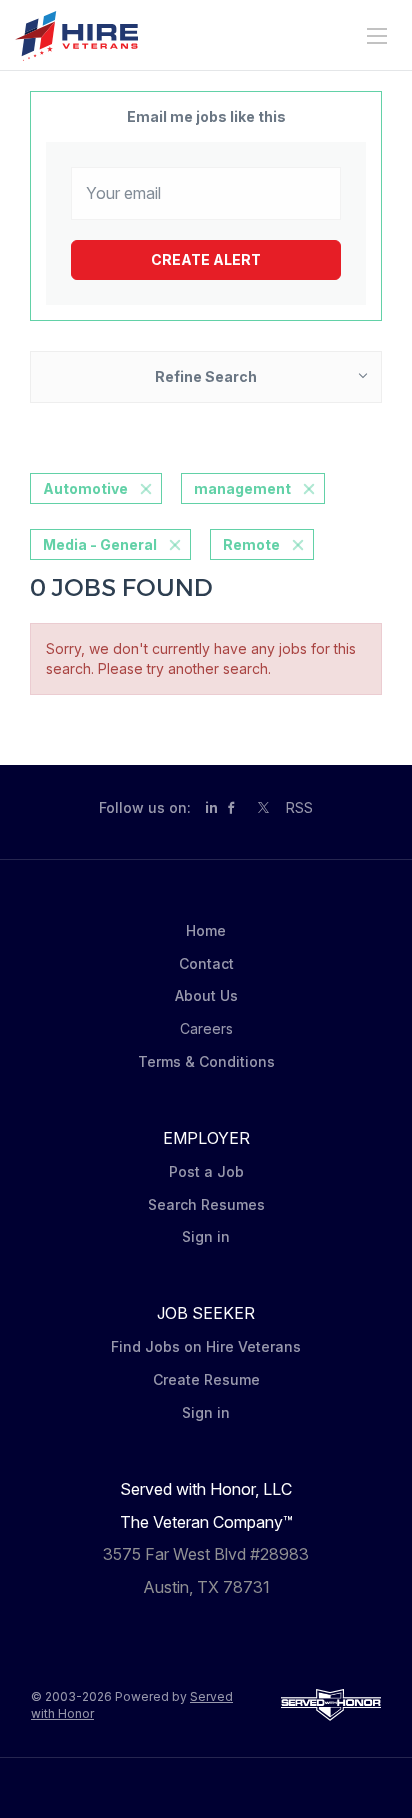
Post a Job (206, 1171)
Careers (206, 1028)
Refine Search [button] (206, 376)
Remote (251, 544)
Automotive (85, 488)
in (211, 807)
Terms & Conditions (206, 1061)
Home (206, 930)
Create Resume (206, 1379)
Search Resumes (206, 1204)
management (242, 488)
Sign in (206, 1236)
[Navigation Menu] (377, 36)
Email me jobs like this (206, 116)
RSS (299, 807)
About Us (206, 995)
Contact (206, 963)
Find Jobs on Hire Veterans (206, 1346)
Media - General (100, 544)
